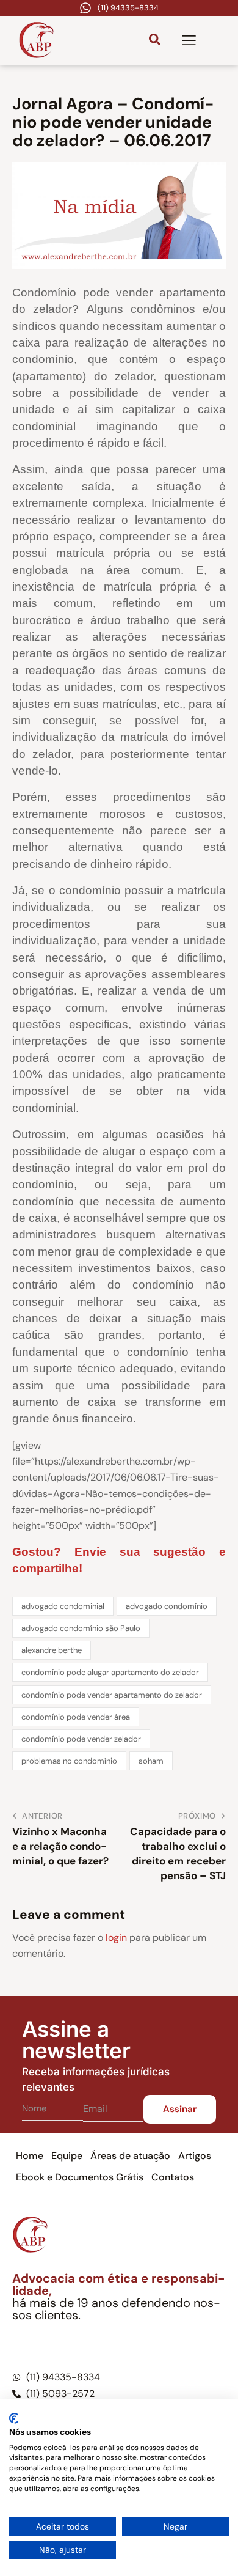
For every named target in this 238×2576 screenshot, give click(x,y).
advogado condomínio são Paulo (81, 1628)
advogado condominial (63, 1606)
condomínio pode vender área (76, 1717)
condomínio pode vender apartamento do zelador (112, 1695)
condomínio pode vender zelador (81, 1739)
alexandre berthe (52, 1650)
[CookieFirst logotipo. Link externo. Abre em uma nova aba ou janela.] (14, 2418)
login (116, 1938)
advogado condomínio (167, 1606)
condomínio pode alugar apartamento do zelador (110, 1672)
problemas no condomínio (69, 1761)
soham (151, 1761)
